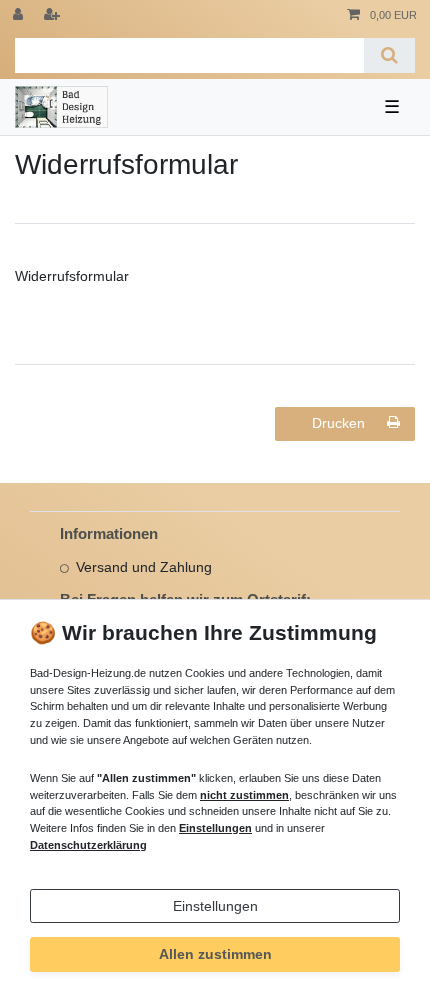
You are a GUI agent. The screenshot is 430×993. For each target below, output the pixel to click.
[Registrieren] (54, 15)
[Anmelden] (20, 15)
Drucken (338, 423)
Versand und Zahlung (144, 567)
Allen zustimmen (215, 954)
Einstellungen (215, 906)
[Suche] (389, 55)
